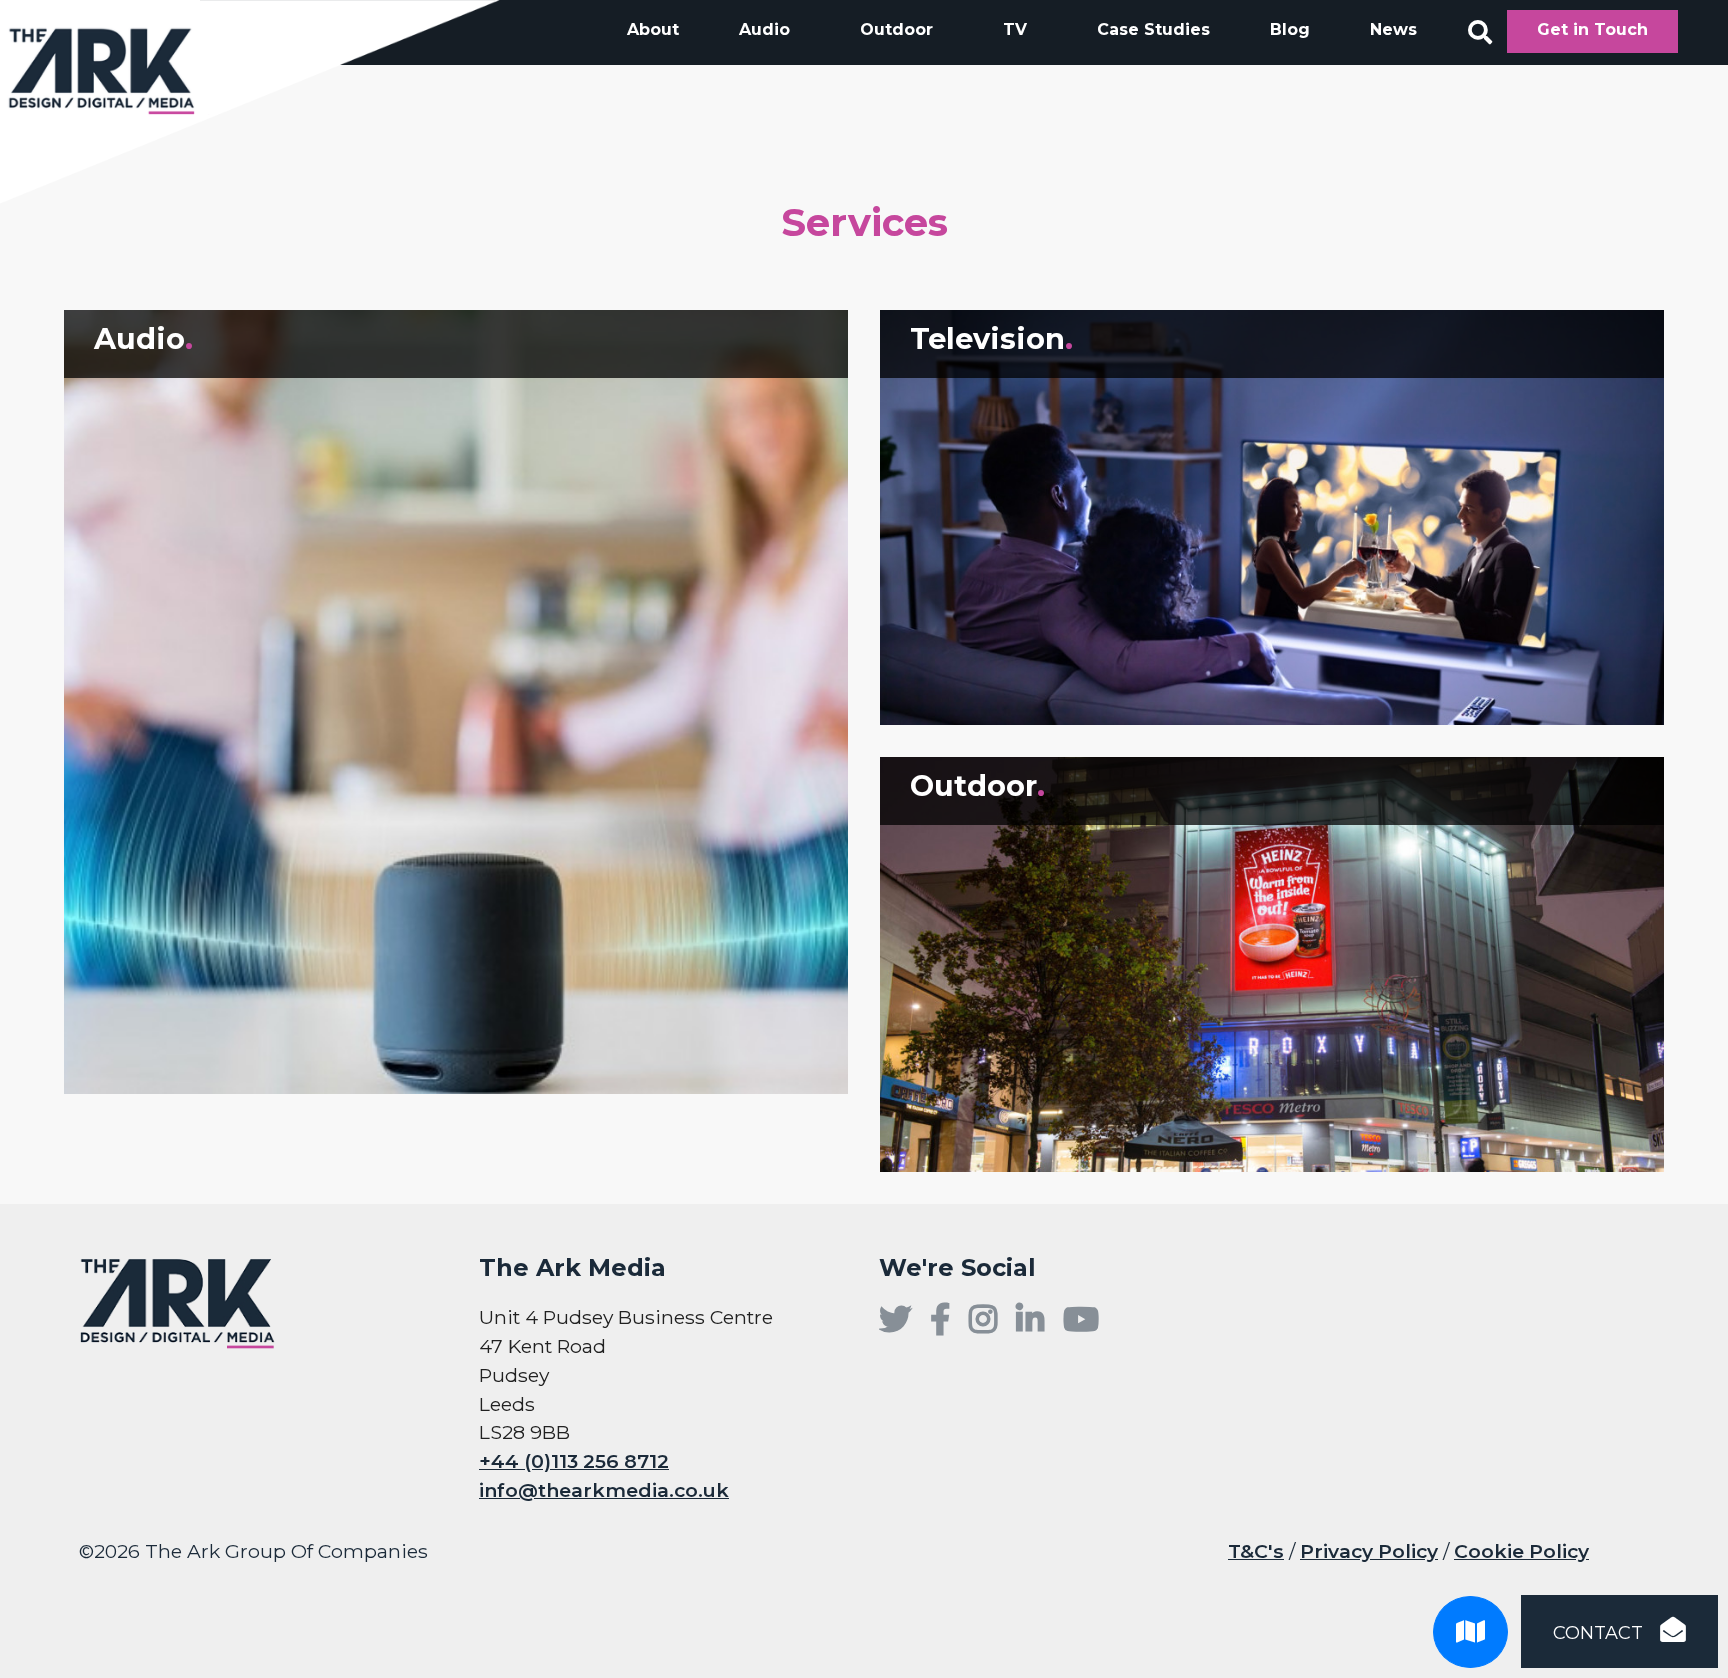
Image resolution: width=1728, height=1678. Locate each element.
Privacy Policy (1369, 1551)
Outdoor (896, 29)
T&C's (1256, 1551)
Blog (1290, 29)
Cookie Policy (1521, 1551)
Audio (764, 29)
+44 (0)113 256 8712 (574, 1461)
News (1393, 29)
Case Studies (1153, 29)
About (653, 29)
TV (1015, 29)
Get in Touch (1592, 29)
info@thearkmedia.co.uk (604, 1490)
